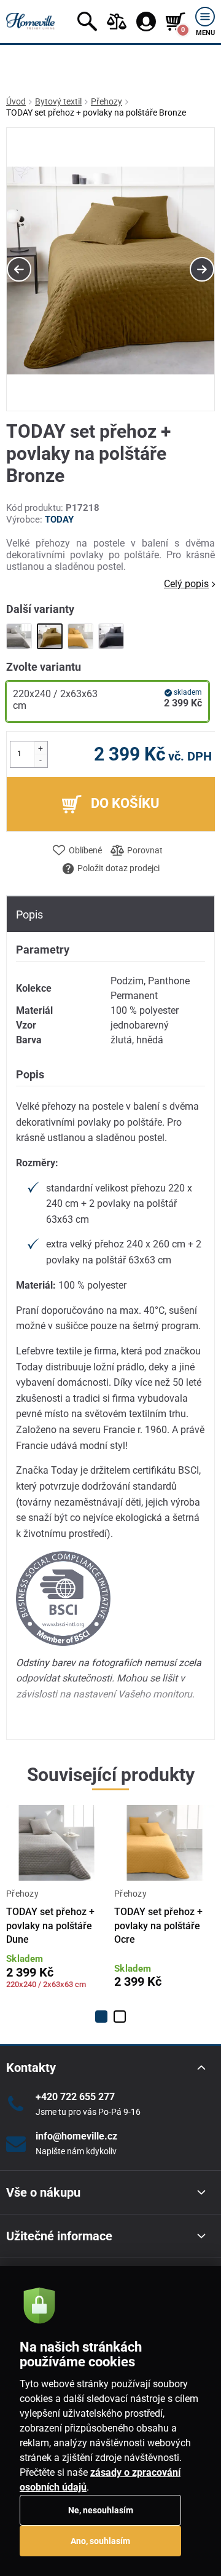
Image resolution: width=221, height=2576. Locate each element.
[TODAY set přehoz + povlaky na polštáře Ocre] (80, 636)
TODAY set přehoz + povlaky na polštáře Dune (50, 1926)
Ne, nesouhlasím (101, 2510)
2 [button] (120, 2017)
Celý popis (186, 584)
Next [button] (202, 269)
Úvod (16, 101)
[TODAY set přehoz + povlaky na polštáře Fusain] (111, 636)
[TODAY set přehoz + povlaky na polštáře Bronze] (50, 636)
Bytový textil (58, 101)
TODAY (59, 520)
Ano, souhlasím (100, 2541)
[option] (110, 270)
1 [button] (101, 2017)
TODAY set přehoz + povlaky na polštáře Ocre (158, 1926)
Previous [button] (19, 269)
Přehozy (107, 101)
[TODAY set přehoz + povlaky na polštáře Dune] (19, 636)
